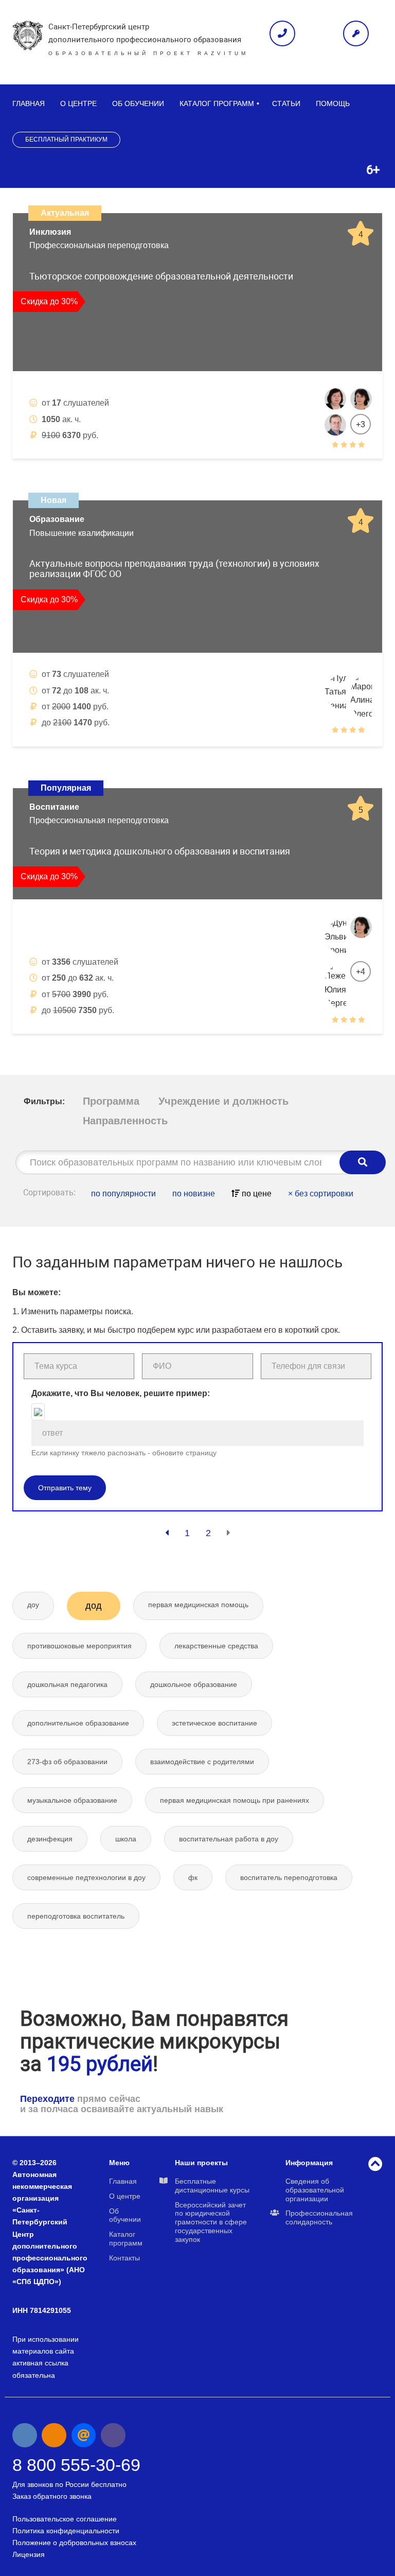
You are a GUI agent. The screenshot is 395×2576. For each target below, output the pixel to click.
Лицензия (29, 2554)
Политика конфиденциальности (66, 2531)
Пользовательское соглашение (65, 2519)
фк (193, 1877)
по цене (256, 1194)
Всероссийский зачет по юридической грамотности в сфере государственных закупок (211, 2222)
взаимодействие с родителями (202, 1762)
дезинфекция (50, 1839)
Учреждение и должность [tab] (223, 1101)
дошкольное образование (194, 1684)
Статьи (286, 103)
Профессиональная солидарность (319, 2217)
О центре (78, 103)
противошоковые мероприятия (79, 1646)
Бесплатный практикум (66, 140)
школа (126, 1839)
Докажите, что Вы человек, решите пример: (121, 1393)
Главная (29, 103)
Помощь (333, 103)
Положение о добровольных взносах (74, 2543)
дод (94, 1606)
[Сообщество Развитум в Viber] (113, 2435)
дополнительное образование (78, 1723)
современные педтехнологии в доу (86, 1877)
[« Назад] (167, 1533)
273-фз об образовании (67, 1762)
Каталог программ (217, 103)
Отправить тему (65, 1488)
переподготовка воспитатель (76, 1916)
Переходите (47, 2099)
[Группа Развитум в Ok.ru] (54, 2435)
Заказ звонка (282, 33)
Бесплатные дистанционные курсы (212, 2186)
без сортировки (321, 1194)
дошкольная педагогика (67, 1684)
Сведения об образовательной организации (315, 2190)
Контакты (124, 2258)
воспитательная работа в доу (229, 1839)
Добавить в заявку (69, 470)
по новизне (194, 1194)
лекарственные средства (216, 1646)
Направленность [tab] (125, 1121)
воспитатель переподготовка (289, 1877)
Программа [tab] (111, 1101)
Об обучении (138, 103)
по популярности (123, 1194)
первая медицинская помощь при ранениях (235, 1800)
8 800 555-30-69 (76, 2465)
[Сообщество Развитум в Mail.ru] (84, 2435)
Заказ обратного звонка (52, 2496)
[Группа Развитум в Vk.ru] (25, 2435)
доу (33, 1605)
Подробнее (336, 470)
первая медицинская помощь (198, 1605)
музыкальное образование (72, 1800)
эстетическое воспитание (214, 1723)
